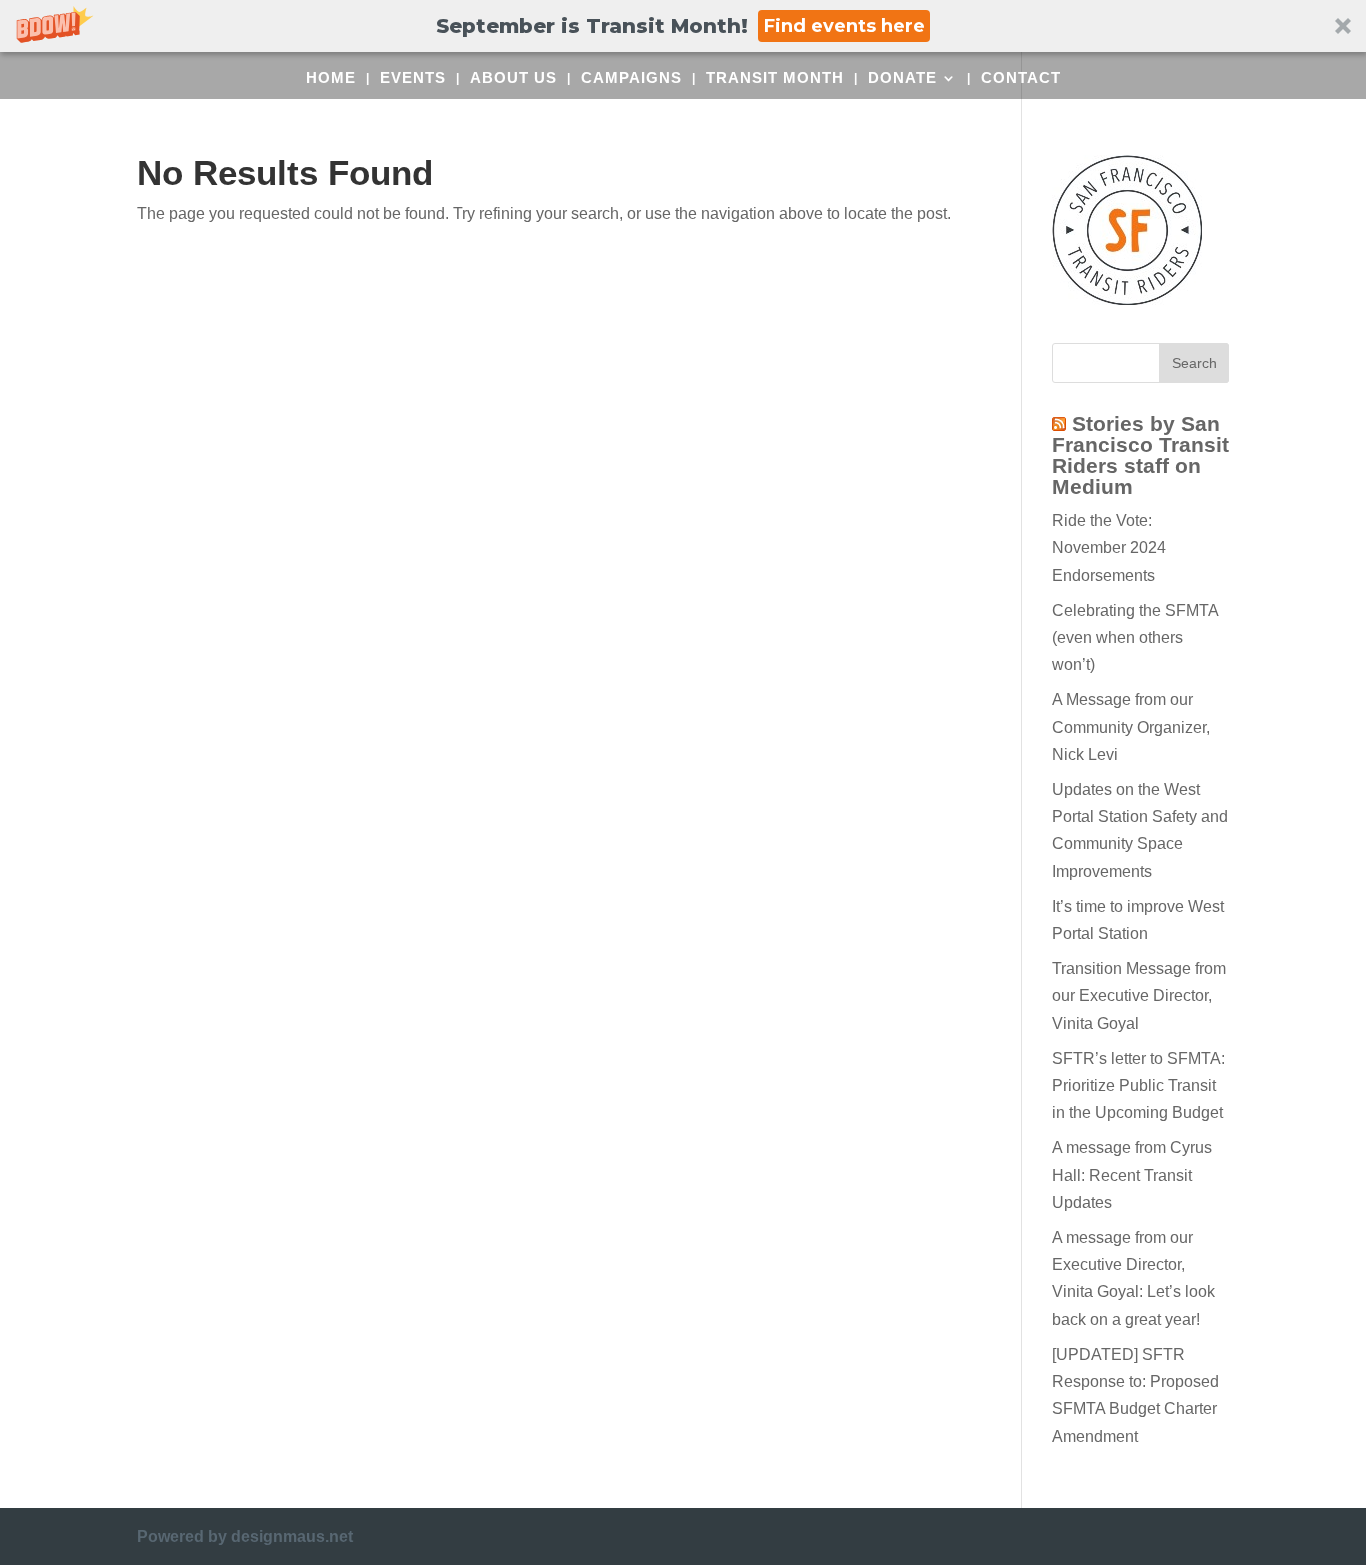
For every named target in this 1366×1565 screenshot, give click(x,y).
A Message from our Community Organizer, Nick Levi (1131, 726)
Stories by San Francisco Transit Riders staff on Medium (1140, 455)
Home (331, 78)
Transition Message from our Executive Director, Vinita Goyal (1139, 995)
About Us (513, 78)
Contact (1021, 78)
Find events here (844, 26)
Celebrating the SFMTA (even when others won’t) (1135, 637)
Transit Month (775, 78)
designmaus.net (292, 1536)
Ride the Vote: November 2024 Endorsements (1109, 547)
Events (413, 78)
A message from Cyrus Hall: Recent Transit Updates (1132, 1174)
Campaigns (631, 78)
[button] (683, 26)
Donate (902, 78)
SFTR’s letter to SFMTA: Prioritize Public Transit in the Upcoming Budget (1138, 1085)
